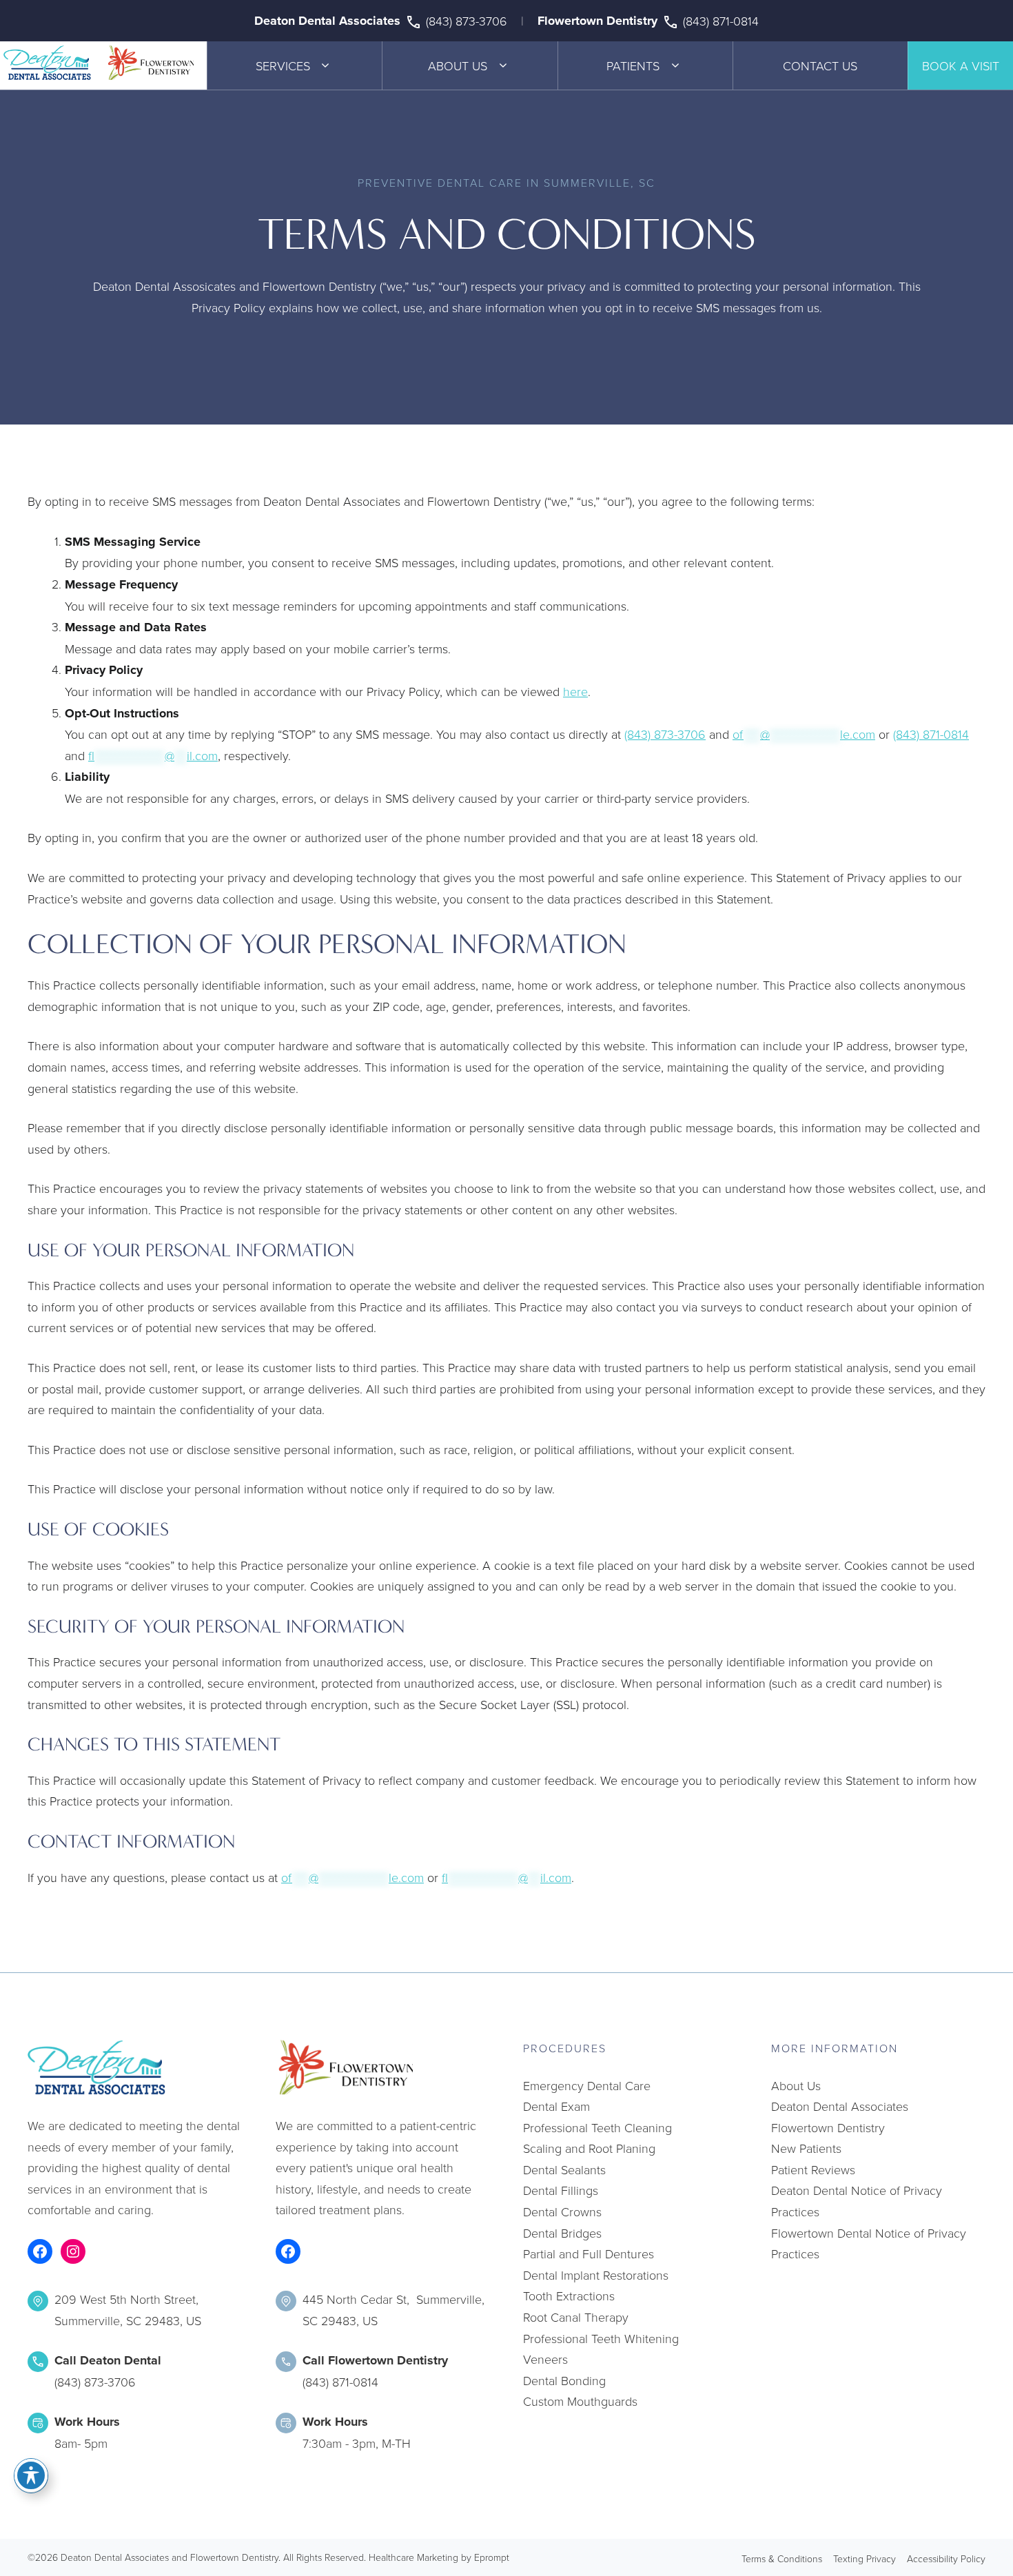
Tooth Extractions (569, 2296)
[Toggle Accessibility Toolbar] (31, 2475)
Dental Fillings (561, 2190)
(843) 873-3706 (467, 21)
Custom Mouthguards (580, 2401)
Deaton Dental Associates (327, 21)
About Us (458, 65)
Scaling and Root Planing (589, 2148)
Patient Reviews (813, 2169)
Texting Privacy (864, 2558)
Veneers (545, 2359)
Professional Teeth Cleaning (597, 2127)
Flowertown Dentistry (597, 21)
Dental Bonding (564, 2380)
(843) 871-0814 (721, 21)
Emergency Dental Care (587, 2085)
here (575, 691)
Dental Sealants (564, 2169)
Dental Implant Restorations (596, 2275)
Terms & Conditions (782, 2558)
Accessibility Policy (946, 2558)
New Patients (806, 2148)
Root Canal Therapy (576, 2317)
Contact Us (820, 65)
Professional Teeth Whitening (601, 2338)
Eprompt (492, 2557)
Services (283, 65)
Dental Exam (556, 2106)
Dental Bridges (562, 2233)
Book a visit (961, 65)
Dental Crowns (562, 2211)
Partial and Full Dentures (589, 2253)
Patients (633, 65)
